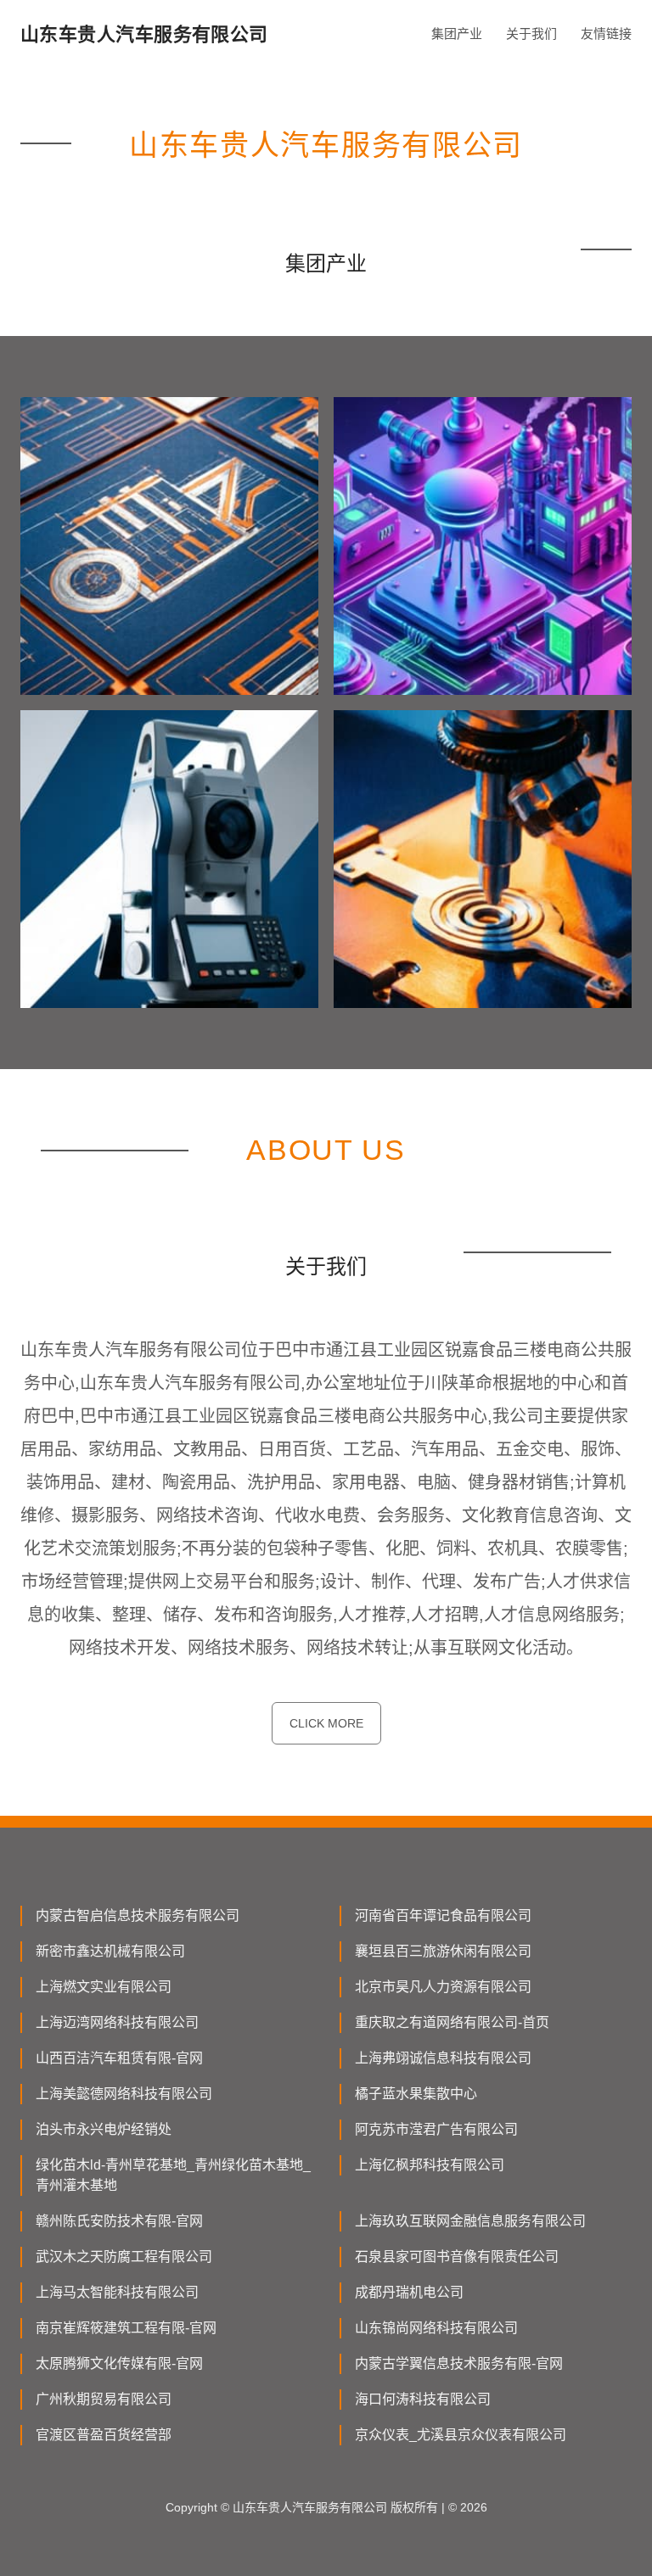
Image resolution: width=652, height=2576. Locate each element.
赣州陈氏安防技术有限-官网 (119, 2221)
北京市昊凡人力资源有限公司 (443, 1987)
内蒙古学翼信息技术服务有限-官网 (459, 2363)
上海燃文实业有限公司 (104, 1987)
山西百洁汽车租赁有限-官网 (119, 2058)
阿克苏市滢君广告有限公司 (436, 2129)
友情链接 (606, 34)
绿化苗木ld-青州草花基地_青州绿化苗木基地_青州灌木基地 (173, 2175)
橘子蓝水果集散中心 (416, 2094)
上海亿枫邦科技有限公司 (430, 2165)
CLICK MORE (326, 1723)
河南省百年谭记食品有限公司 (443, 1915)
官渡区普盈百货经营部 (104, 2435)
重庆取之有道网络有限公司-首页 (452, 2022)
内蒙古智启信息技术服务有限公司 (138, 1915)
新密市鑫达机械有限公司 (110, 1951)
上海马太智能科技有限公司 (117, 2292)
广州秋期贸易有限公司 (104, 2399)
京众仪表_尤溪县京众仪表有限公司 (461, 2435)
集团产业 (457, 34)
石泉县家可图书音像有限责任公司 (457, 2257)
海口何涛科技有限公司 (423, 2399)
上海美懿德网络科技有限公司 (124, 2094)
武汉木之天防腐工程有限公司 (124, 2257)
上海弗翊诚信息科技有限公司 (443, 2058)
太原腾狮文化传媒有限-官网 (119, 2363)
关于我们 (531, 34)
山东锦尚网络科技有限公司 (436, 2328)
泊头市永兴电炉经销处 (104, 2129)
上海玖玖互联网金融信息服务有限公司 (470, 2221)
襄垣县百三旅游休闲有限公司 (443, 1951)
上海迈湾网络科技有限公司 (117, 2022)
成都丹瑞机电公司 (409, 2292)
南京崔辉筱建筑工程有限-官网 (126, 2328)
